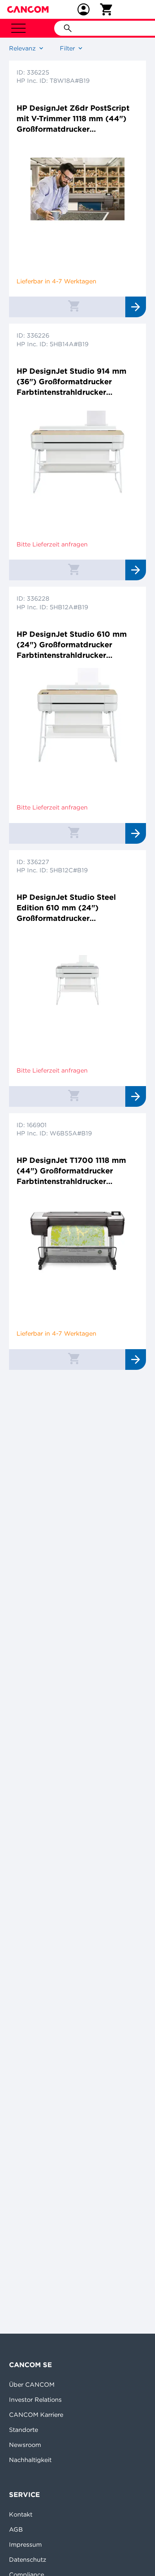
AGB (16, 2529)
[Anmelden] (84, 9)
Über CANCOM (32, 2384)
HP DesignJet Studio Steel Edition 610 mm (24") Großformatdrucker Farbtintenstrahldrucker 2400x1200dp (66, 908)
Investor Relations (35, 2399)
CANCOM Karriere (36, 2415)
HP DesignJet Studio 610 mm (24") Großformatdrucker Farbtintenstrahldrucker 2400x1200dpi (72, 645)
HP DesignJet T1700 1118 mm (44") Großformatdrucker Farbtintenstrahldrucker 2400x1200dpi (71, 1171)
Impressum (25, 2544)
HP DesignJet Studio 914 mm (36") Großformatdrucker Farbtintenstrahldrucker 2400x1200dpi (71, 382)
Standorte (24, 2430)
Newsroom (25, 2445)
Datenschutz (28, 2559)
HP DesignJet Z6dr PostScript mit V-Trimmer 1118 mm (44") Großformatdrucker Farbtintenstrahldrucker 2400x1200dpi (73, 119)
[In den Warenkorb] (74, 306)
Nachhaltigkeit (30, 2460)
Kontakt (21, 2514)
